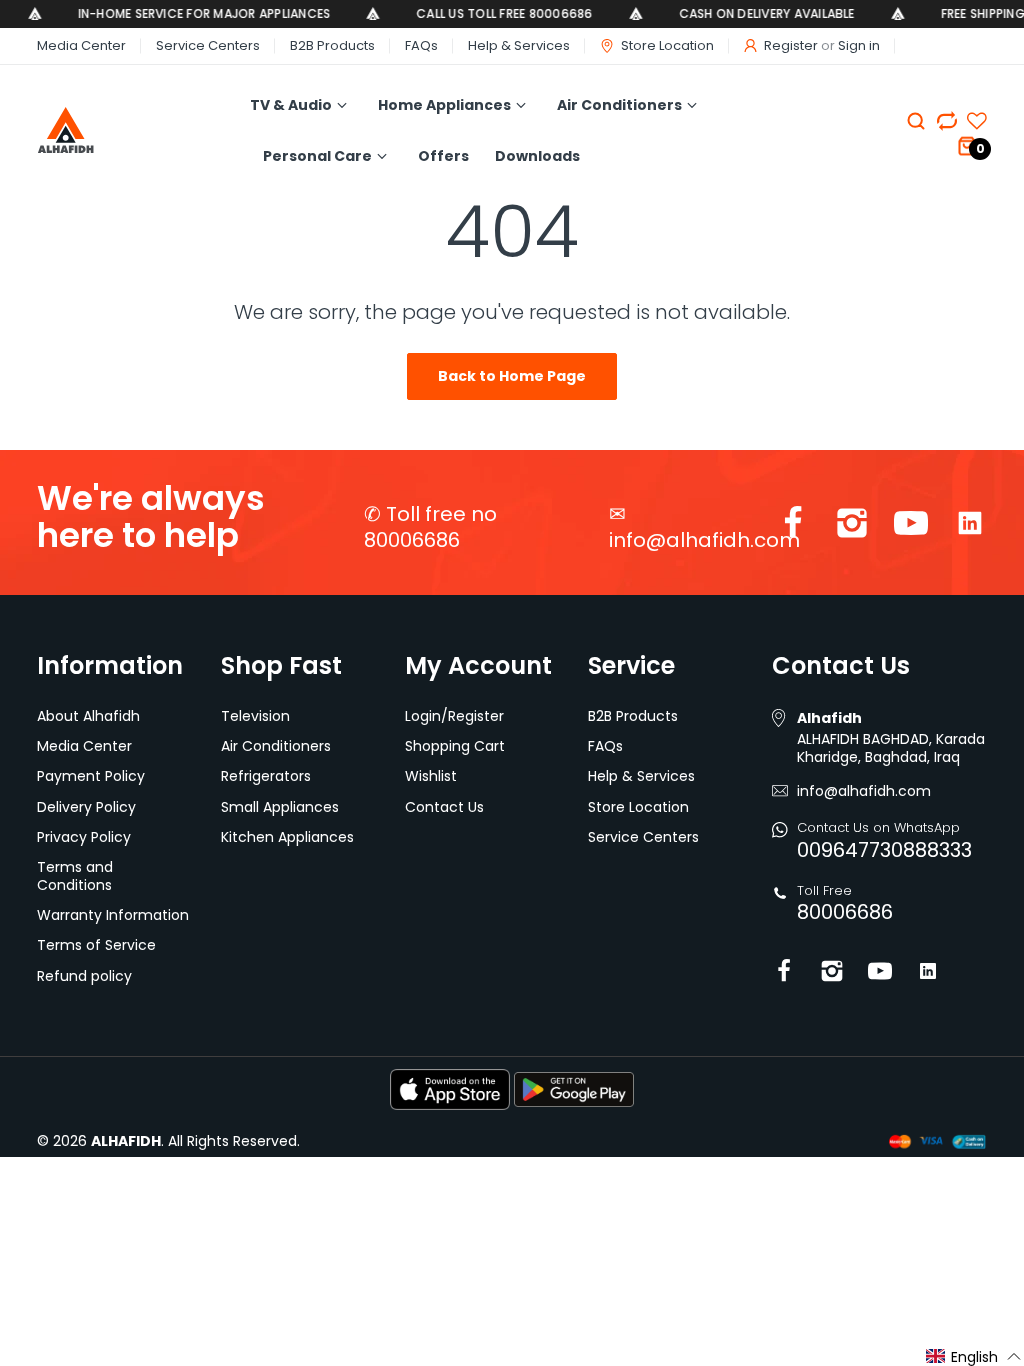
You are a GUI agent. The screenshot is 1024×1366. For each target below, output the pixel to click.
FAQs (421, 45)
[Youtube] (911, 527)
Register (791, 45)
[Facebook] (793, 527)
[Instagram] (852, 527)
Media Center (81, 45)
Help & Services (519, 45)
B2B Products (332, 45)
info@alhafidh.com (704, 540)
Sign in (859, 45)
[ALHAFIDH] (121, 130)
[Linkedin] (970, 527)
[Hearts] (947, 121)
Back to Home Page (512, 376)
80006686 (845, 912)
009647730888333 (884, 850)
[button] (974, 1356)
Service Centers (208, 45)
